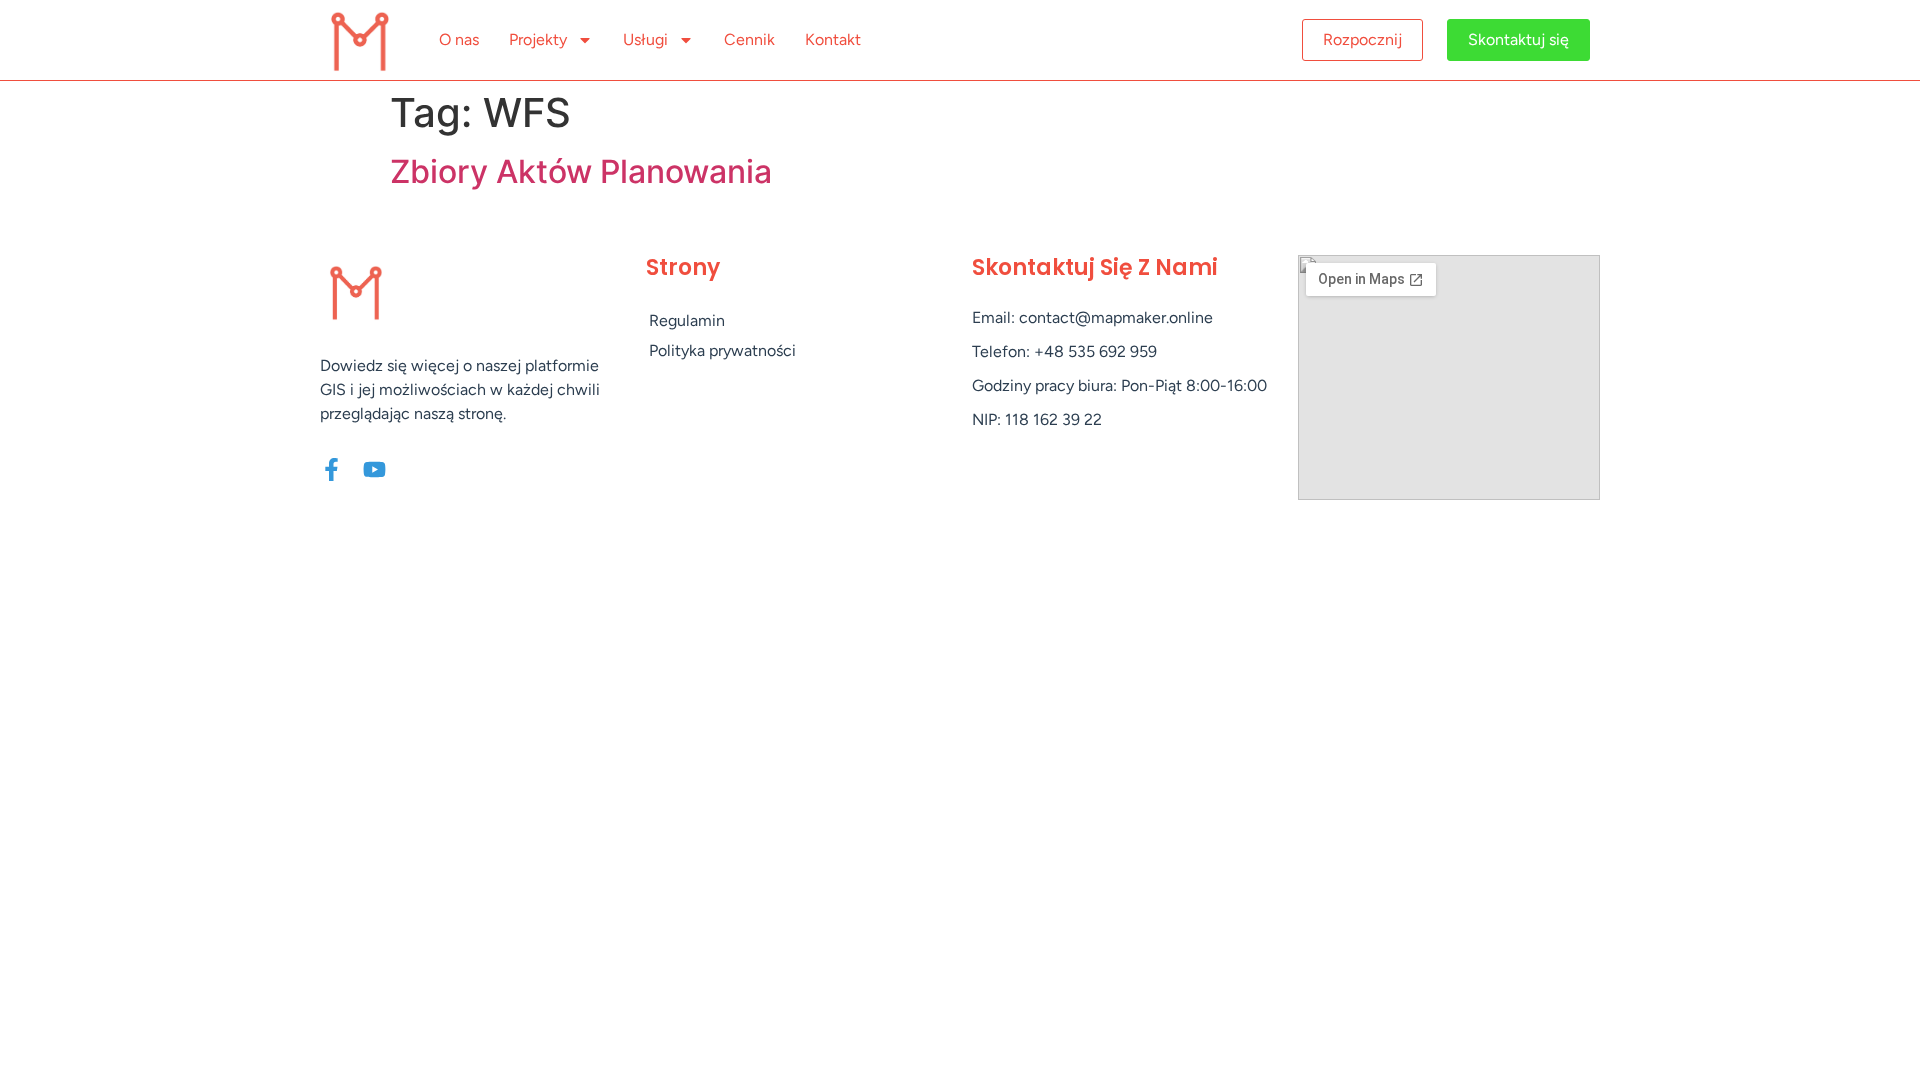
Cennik (749, 39)
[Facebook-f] (331, 469)
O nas (459, 39)
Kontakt (833, 39)
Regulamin (687, 320)
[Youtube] (374, 469)
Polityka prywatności (722, 350)
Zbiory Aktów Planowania (581, 171)
